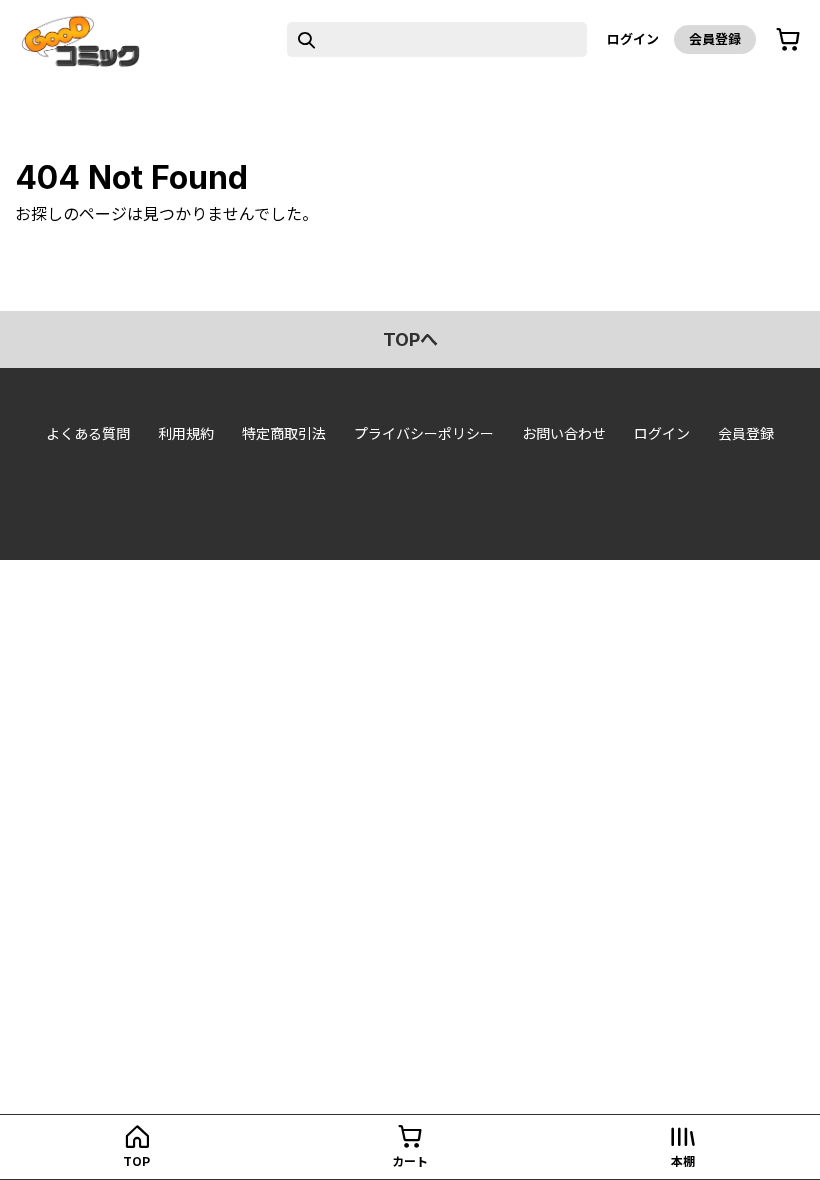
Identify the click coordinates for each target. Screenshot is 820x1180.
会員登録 (715, 39)
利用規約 (186, 433)
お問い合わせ (564, 433)
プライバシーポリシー (424, 433)
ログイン (633, 39)
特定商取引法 (284, 433)
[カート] (788, 40)
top (136, 1161)
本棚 (683, 1161)
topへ (410, 339)
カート (410, 1161)
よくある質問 (88, 433)
